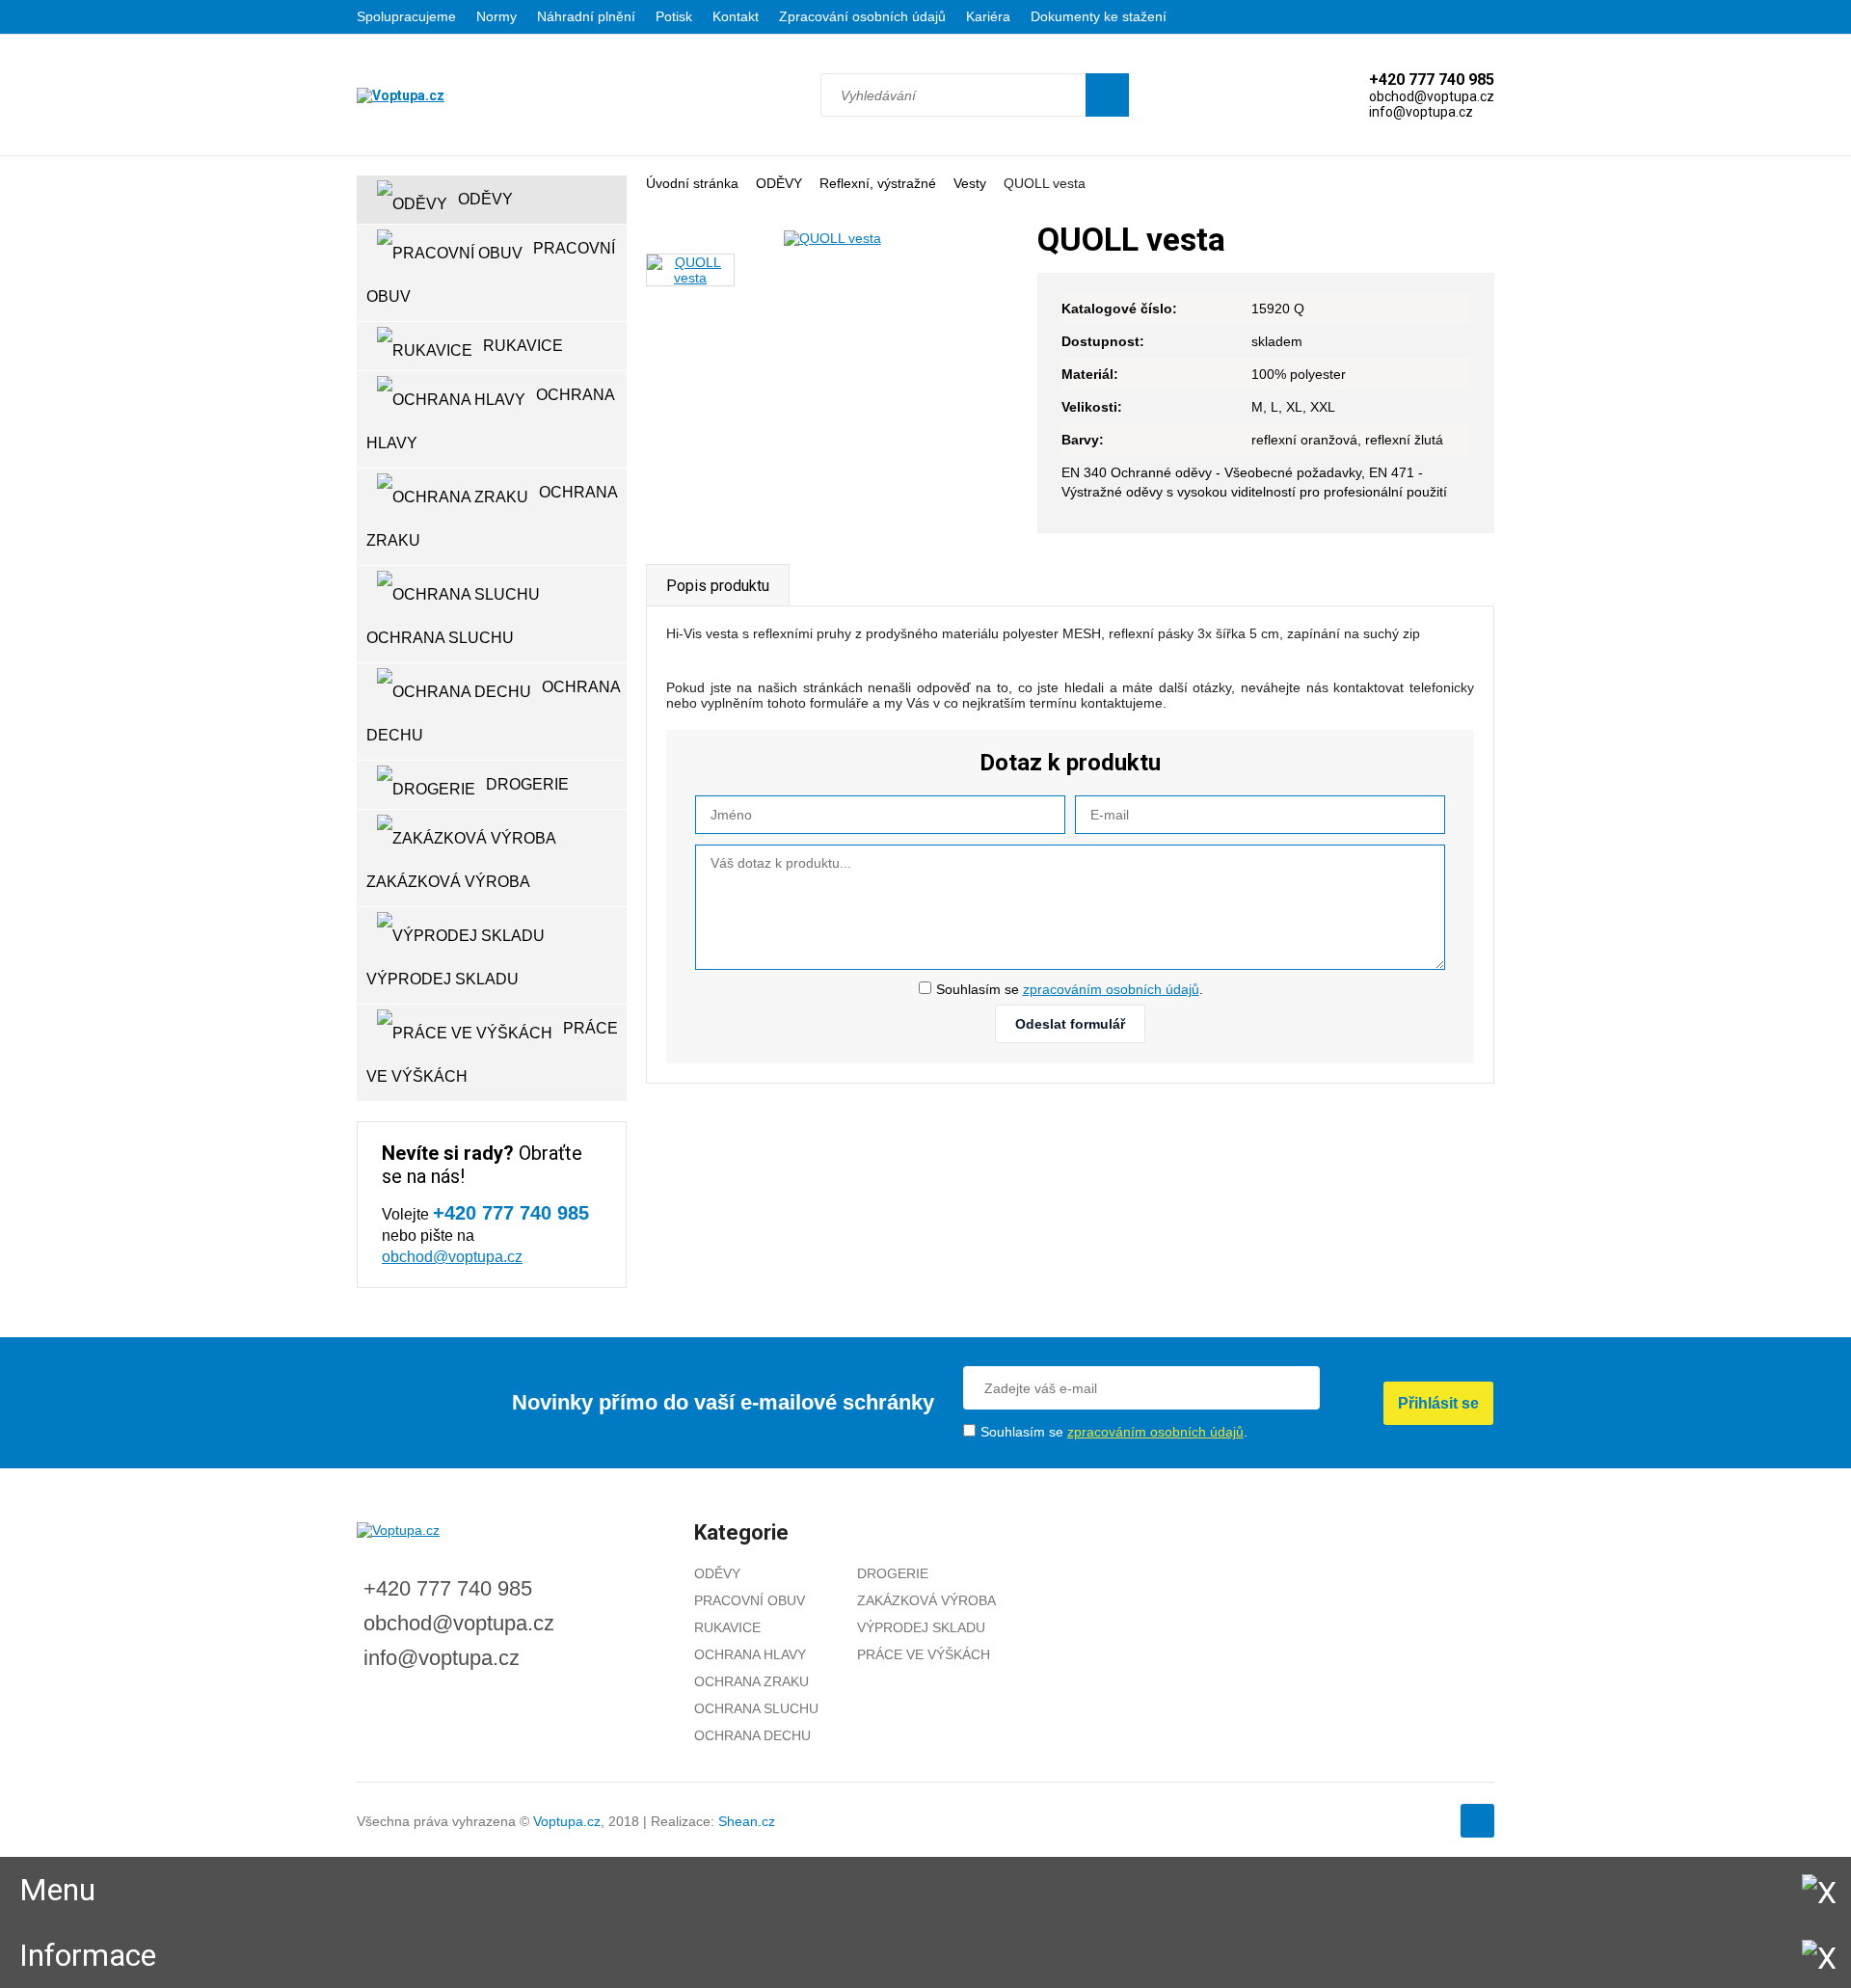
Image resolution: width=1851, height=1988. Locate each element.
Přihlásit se (1438, 1403)
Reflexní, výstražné (878, 183)
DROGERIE (527, 784)
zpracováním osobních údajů (1111, 989)
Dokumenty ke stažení (1099, 16)
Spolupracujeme (406, 16)
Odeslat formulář (1070, 1024)
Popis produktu (718, 586)
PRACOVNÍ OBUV (491, 272)
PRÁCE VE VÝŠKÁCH (492, 1052)
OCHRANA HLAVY (491, 419)
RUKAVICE (523, 346)
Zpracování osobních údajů (862, 16)
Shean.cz (747, 1821)
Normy (496, 16)
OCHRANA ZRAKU (492, 516)
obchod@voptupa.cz (452, 1257)
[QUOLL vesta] (832, 238)
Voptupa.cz (567, 1821)
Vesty (970, 183)
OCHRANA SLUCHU (440, 638)
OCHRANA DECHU (494, 711)
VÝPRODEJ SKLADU (443, 979)
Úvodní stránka (692, 183)
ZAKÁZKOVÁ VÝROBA (448, 882)
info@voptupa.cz (442, 1658)
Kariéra (988, 16)
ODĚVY (779, 183)
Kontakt (736, 16)
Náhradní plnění (586, 16)
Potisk (674, 16)
